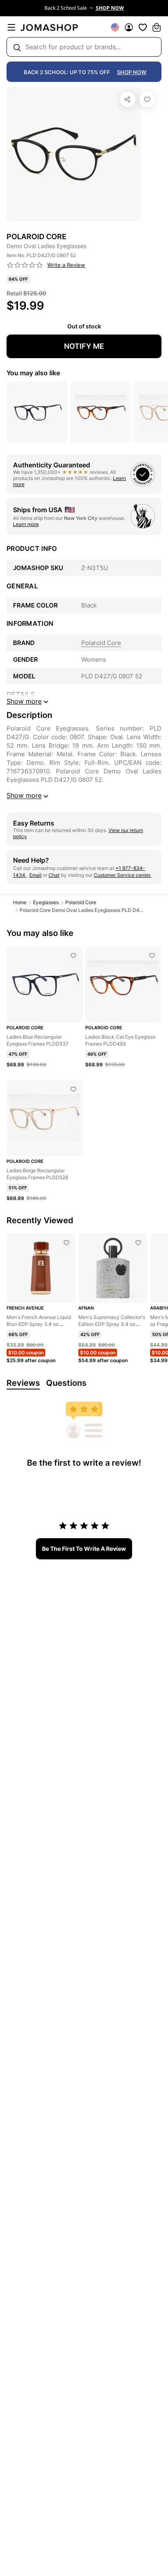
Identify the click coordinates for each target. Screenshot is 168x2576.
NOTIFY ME (84, 346)
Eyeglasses (46, 902)
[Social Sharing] (128, 99)
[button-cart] (157, 27)
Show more (24, 795)
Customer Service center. (123, 875)
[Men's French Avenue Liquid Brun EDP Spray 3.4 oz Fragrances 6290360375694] (66, 1243)
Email (35, 875)
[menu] (11, 27)
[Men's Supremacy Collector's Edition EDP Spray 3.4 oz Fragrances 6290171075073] (138, 1243)
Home (20, 902)
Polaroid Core (81, 902)
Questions (66, 1383)
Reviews (23, 1383)
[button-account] (129, 27)
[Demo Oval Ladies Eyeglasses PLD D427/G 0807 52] (147, 99)
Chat (54, 875)
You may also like (33, 373)
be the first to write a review (84, 1549)
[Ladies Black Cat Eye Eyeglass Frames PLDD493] (152, 956)
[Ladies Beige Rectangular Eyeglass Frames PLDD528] (73, 1089)
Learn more (26, 524)
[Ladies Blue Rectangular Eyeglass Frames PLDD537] (73, 956)
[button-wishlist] (143, 27)
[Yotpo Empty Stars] (25, 265)
